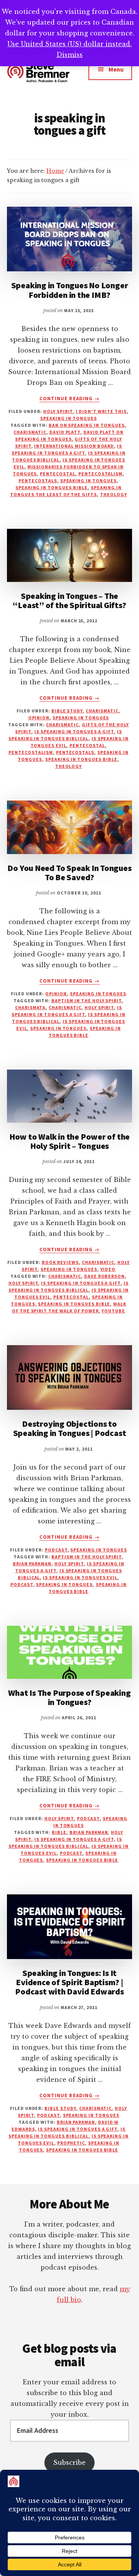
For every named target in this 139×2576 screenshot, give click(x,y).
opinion (39, 718)
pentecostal (58, 474)
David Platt (65, 432)
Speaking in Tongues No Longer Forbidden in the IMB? (70, 290)
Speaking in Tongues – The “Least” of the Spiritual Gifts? (69, 600)
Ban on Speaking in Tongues (87, 425)
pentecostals (38, 481)
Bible (59, 1832)
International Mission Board (74, 446)
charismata (31, 1007)
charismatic (30, 432)
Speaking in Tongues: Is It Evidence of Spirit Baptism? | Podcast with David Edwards (69, 1982)
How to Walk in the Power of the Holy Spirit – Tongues (69, 1141)
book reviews (60, 1262)
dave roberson (104, 1276)
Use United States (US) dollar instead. (69, 44)
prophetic (71, 2143)
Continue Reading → (69, 399)
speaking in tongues (68, 418)
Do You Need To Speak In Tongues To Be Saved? (69, 873)
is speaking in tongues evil (80, 1577)
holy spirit (58, 411)
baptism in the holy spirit (86, 1000)
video (108, 1269)
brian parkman (32, 1564)
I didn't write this (101, 411)
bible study (67, 711)
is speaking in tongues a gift (74, 731)
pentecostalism (100, 474)
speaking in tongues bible (52, 487)
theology (114, 494)
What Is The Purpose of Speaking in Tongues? (69, 1697)
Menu (116, 69)
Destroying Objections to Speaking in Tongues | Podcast (70, 1428)
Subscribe (69, 2462)
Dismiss (69, 55)
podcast (56, 1550)
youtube (113, 1311)
